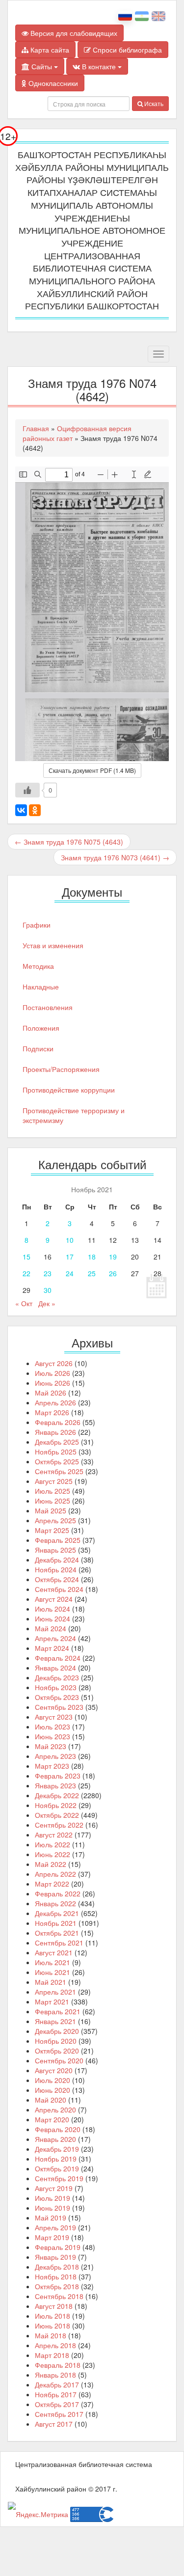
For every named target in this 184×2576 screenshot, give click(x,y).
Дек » (47, 1303)
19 (113, 1257)
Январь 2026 (55, 1432)
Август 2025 (54, 1481)
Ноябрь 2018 (56, 2276)
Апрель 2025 (55, 1520)
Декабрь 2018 (57, 2267)
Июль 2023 (53, 1726)
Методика (38, 966)
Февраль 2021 (58, 2011)
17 (70, 1257)
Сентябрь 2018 (59, 2296)
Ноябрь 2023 (56, 1687)
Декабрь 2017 (57, 2384)
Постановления (48, 1007)
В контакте (99, 66)
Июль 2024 (53, 1609)
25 (92, 1273)
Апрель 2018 (55, 2345)
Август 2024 (54, 1599)
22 (26, 1273)
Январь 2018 (55, 2375)
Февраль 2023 (58, 1776)
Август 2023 (54, 1717)
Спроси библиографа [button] (126, 50)
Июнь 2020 (53, 2090)
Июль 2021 (53, 1962)
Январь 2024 (55, 1668)
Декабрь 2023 (57, 1677)
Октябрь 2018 (57, 2286)
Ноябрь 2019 (56, 2159)
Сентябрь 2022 (59, 1825)
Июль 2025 (53, 1491)
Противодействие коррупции (69, 1090)
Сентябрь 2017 (59, 2414)
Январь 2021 (55, 2021)
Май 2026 (51, 1393)
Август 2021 (54, 1952)
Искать (153, 103)
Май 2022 (51, 1864)
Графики (37, 925)
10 (70, 1240)
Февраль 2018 (58, 2365)
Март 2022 (52, 1884)
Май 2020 (51, 2100)
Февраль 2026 (58, 1422)
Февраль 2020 (58, 2129)
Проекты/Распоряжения (61, 1069)
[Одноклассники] (35, 810)
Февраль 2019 (58, 2247)
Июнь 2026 (53, 1383)
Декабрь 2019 (57, 2149)
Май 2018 (51, 2335)
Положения (41, 1028)
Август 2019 (54, 2188)
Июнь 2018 (53, 2326)
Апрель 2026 (55, 1402)
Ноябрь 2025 (56, 1452)
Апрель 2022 (55, 1874)
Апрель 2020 (55, 2110)
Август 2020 (54, 2070)
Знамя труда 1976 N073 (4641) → (115, 857)
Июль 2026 (53, 1373)
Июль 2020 (53, 2080)
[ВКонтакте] (21, 810)
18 (92, 1257)
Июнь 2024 (53, 1618)
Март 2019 (52, 2237)
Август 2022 (54, 1835)
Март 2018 (52, 2355)
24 (70, 1273)
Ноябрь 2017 (56, 2394)
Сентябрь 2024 (59, 1589)
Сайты (42, 66)
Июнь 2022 (53, 1854)
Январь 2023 (55, 1785)
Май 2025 (51, 1510)
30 (48, 1290)
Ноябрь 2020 (56, 2041)
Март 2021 (52, 2001)
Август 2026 (54, 1363)
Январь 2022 (55, 1903)
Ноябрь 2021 (56, 1923)
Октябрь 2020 (57, 2051)
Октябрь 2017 (57, 2404)
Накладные (41, 987)
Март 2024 (52, 1648)
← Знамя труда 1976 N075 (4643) (69, 842)
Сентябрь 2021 (59, 1943)
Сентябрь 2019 (59, 2178)
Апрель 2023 (55, 1756)
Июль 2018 (53, 2316)
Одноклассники (52, 83)
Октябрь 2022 (57, 1815)
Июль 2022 (53, 1844)
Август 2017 (54, 2424)
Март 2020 (52, 2119)
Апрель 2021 (55, 1992)
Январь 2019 (55, 2257)
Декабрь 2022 (57, 1795)
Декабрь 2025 (57, 1442)
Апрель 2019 (55, 2227)
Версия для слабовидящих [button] (73, 33)
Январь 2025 (55, 1550)
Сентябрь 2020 (59, 2060)
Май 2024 (51, 1628)
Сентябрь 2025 (59, 1471)
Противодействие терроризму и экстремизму (74, 1115)
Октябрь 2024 (57, 1579)
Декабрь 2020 (57, 2031)
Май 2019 (51, 2218)
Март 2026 (52, 1412)
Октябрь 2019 (57, 2168)
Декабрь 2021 (57, 1913)
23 (48, 1273)
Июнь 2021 (53, 1972)
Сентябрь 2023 (59, 1707)
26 (113, 1273)
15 (26, 1257)
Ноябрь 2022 (56, 1805)
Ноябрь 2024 (56, 1569)
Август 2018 (54, 2306)
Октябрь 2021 (57, 1933)
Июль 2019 (53, 2198)
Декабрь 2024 (57, 1560)
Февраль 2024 (58, 1658)
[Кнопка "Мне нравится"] (27, 790)
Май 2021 (51, 1982)
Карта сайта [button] (49, 50)
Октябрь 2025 (57, 1461)
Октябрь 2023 (57, 1697)
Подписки (38, 1048)
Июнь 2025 (53, 1501)
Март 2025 (52, 1530)
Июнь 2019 (53, 2208)
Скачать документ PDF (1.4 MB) (92, 770)
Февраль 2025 (58, 1540)
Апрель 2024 (55, 1638)
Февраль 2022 (58, 1893)
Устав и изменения (53, 945)
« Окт (24, 1303)
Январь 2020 (55, 2139)
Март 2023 (52, 1766)
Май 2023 (51, 1746)
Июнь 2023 (53, 1736)
